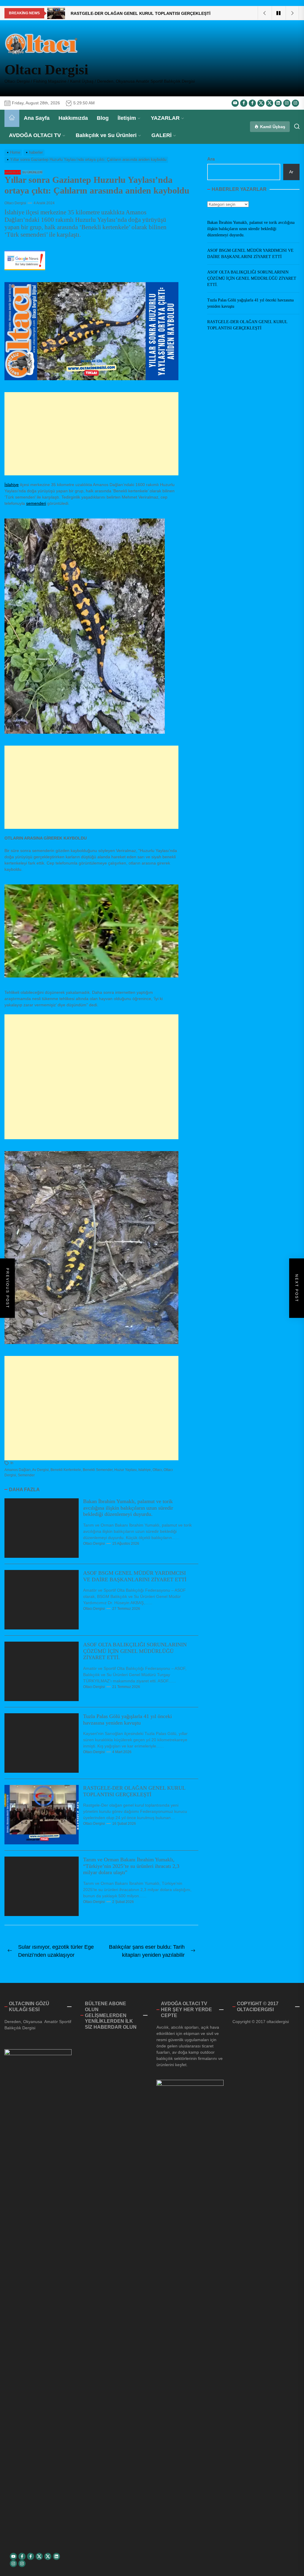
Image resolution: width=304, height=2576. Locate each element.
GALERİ (161, 135)
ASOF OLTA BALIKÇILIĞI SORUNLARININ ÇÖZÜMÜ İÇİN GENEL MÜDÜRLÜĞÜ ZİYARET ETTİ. (135, 1651)
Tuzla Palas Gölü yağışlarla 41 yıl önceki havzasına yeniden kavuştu (128, 1720)
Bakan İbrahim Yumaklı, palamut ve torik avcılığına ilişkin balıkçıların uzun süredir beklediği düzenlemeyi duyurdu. (128, 1508)
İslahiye (12, 485)
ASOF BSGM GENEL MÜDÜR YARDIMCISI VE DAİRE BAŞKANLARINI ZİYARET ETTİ (135, 1576)
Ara (211, 159)
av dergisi (40, 1470)
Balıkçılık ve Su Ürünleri (106, 135)
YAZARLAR (165, 118)
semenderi (36, 503)
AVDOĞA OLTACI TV (35, 135)
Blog (103, 118)
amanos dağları (18, 1470)
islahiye (145, 1470)
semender (26, 1475)
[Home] (12, 118)
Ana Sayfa (37, 118)
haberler (13, 172)
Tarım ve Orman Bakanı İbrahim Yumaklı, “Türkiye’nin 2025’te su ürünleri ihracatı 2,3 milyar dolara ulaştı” (131, 1866)
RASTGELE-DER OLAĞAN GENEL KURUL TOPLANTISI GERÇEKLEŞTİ (134, 1791)
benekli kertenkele (66, 1470)
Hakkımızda (73, 118)
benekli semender (98, 1470)
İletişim (127, 118)
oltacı (157, 1470)
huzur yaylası (125, 1470)
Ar (291, 172)
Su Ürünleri (32, 172)
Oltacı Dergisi (46, 69)
